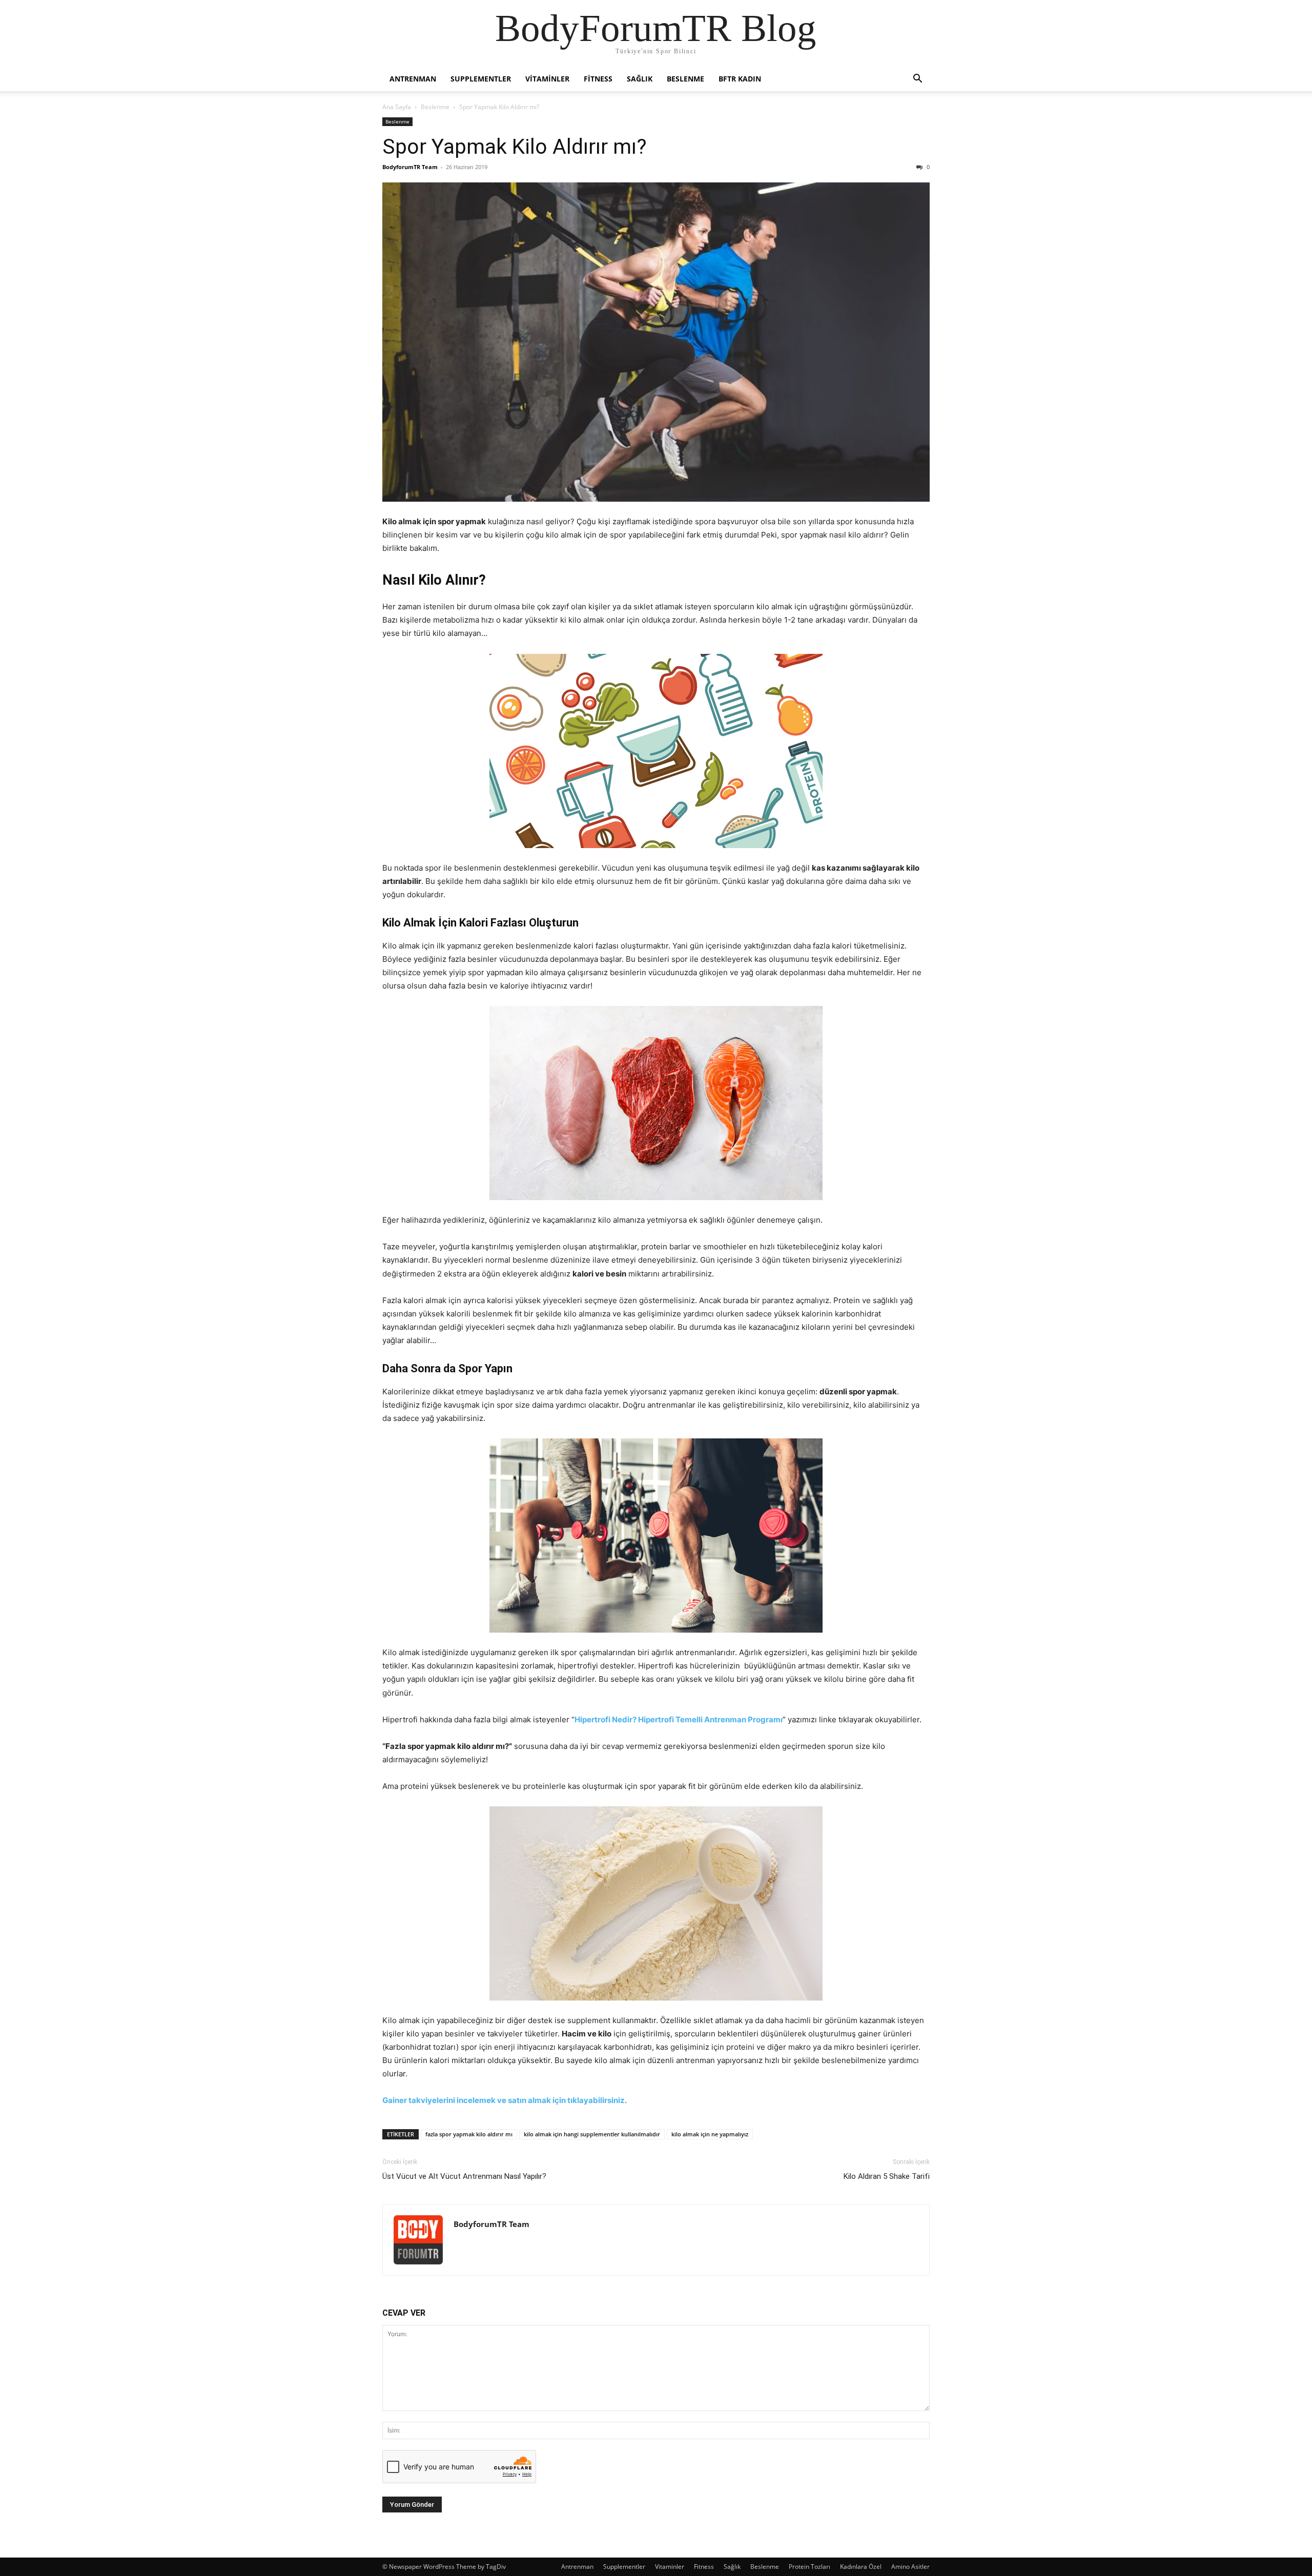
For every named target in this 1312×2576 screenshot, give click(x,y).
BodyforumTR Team (410, 167)
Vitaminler (547, 79)
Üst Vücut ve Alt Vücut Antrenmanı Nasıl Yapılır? (464, 2176)
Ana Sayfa (397, 107)
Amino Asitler (910, 2567)
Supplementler (481, 79)
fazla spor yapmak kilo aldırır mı (469, 2134)
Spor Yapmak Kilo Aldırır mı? (515, 147)
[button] (917, 80)
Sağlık (640, 79)
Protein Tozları (809, 2567)
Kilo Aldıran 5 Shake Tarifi (887, 2176)
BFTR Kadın (740, 79)
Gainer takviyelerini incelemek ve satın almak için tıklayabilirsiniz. (505, 2100)
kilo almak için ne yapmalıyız (710, 2134)
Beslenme (685, 79)
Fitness (598, 79)
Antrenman (413, 79)
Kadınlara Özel (861, 2567)
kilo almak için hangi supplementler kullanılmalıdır (592, 2134)
